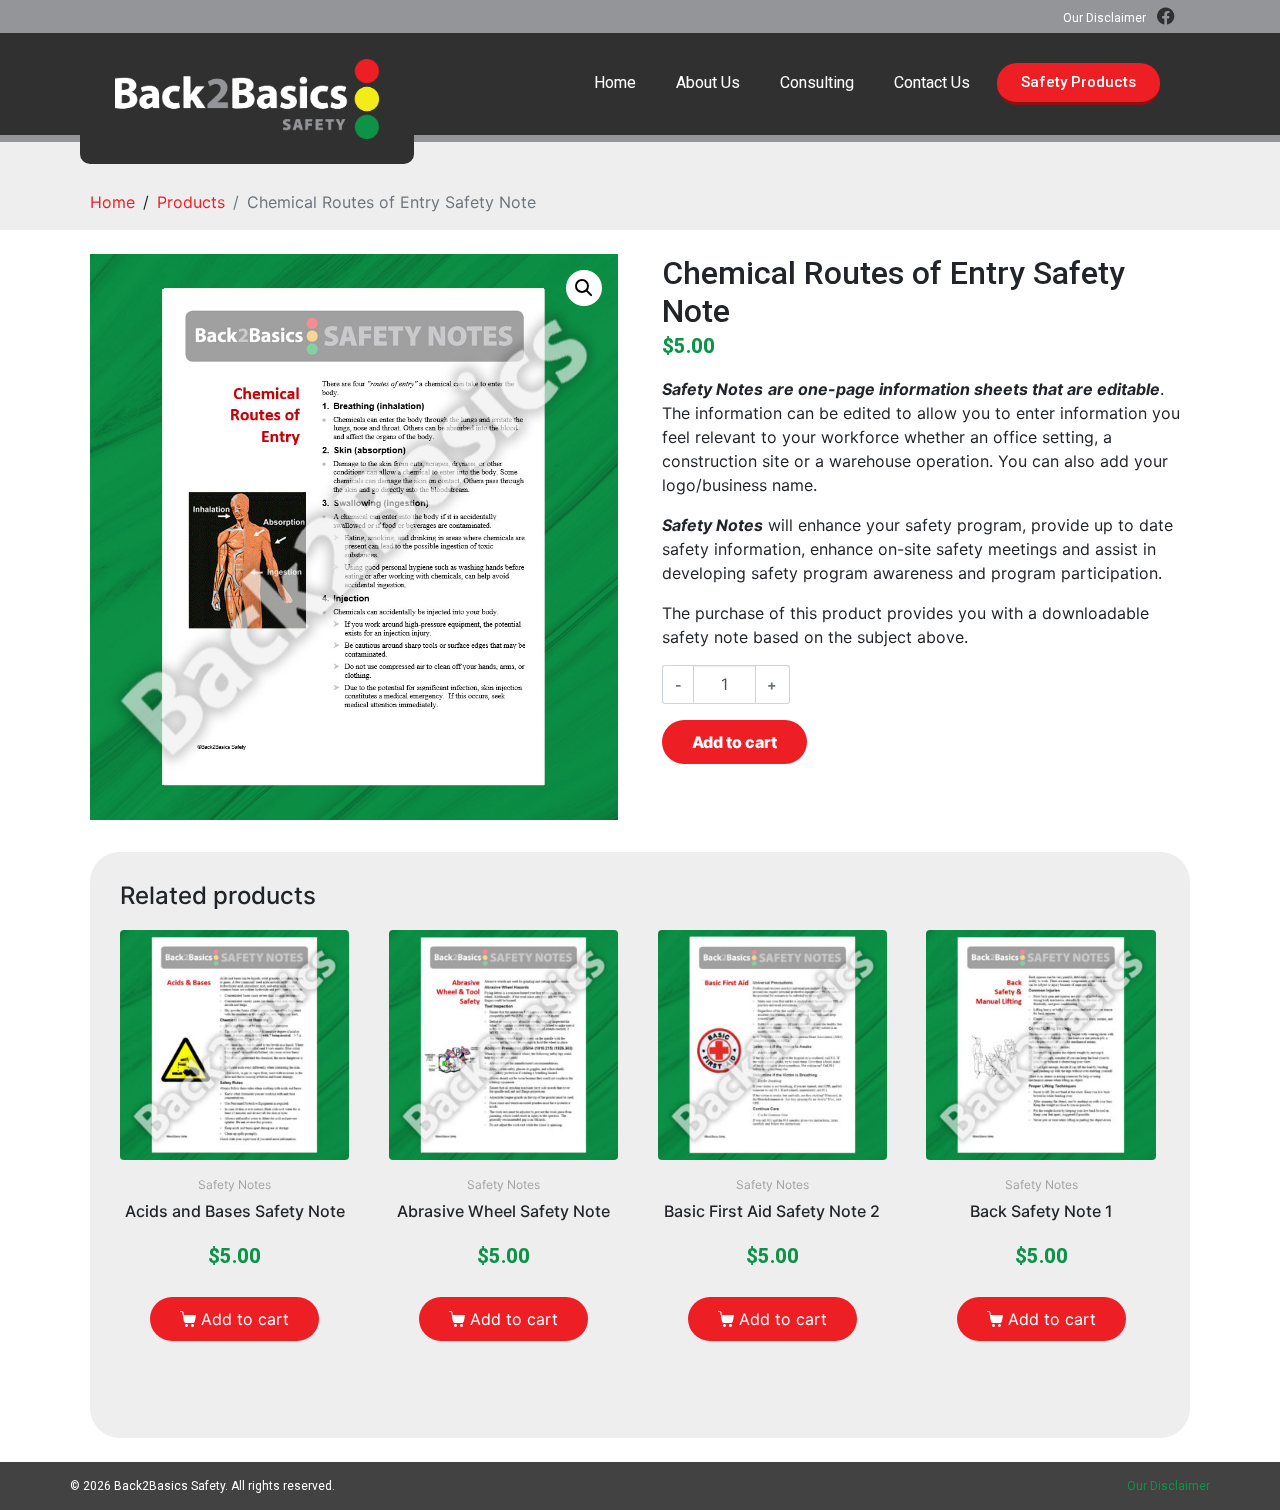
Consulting (817, 82)
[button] (584, 288)
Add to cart (734, 742)
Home (615, 82)
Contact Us (932, 82)
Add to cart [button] (245, 1319)
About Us (708, 82)
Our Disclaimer (1104, 18)
